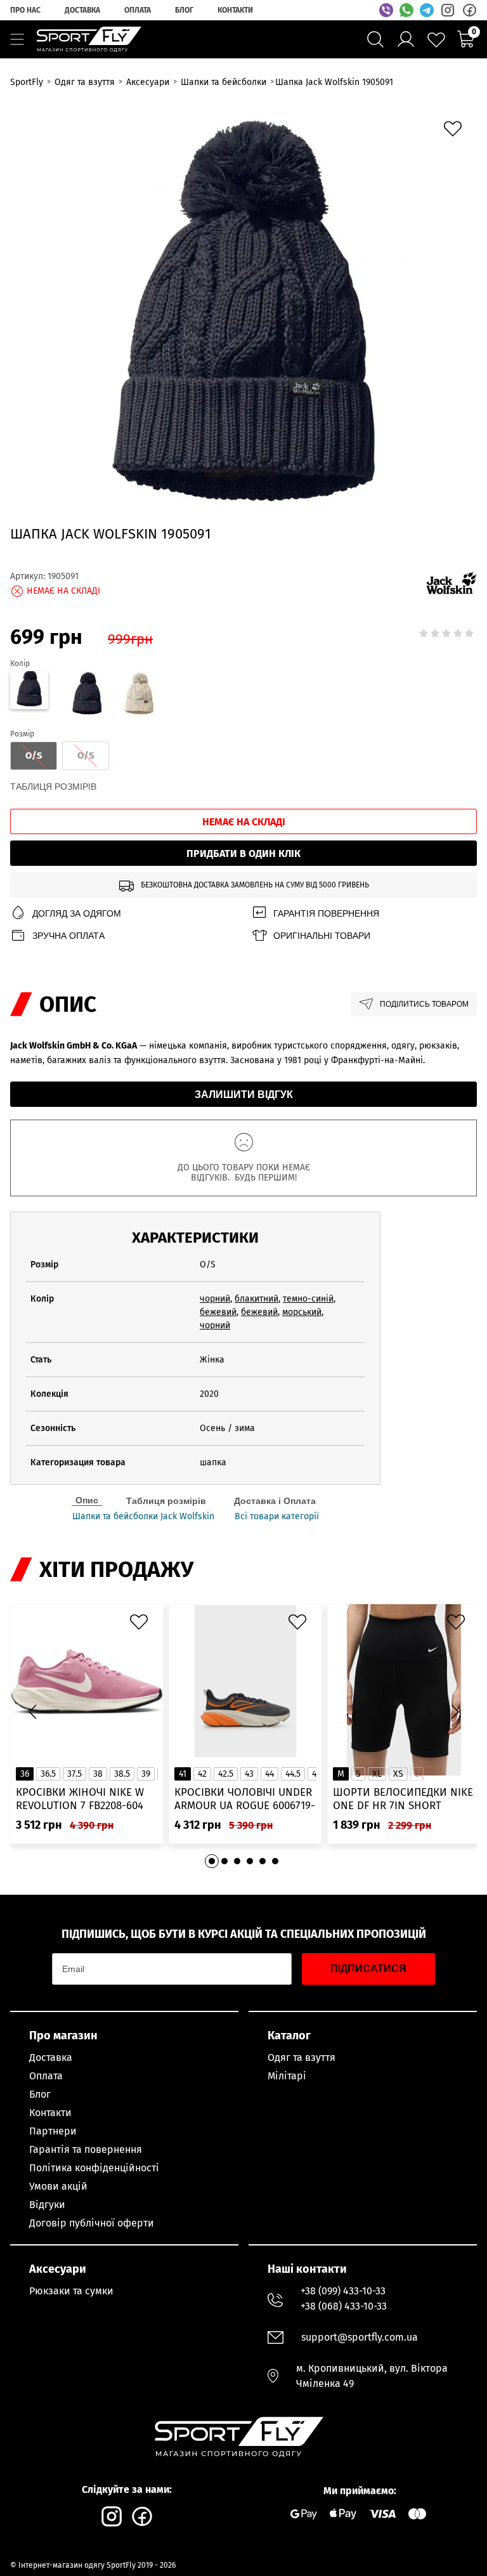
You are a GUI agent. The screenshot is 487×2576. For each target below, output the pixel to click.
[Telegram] (427, 10)
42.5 (226, 1774)
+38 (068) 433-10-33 (344, 2306)
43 (249, 1774)
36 (25, 1774)
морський (302, 1312)
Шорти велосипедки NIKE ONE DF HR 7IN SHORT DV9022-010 (403, 1799)
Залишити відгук (244, 1095)
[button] (455, 1712)
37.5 (75, 1774)
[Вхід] (406, 39)
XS (398, 1774)
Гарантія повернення (326, 913)
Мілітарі (287, 2076)
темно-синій (308, 1299)
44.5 (293, 1774)
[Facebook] (469, 10)
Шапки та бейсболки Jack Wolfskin (143, 1517)
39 (146, 1774)
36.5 (48, 1774)
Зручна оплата (68, 936)
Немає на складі (244, 822)
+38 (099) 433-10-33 (343, 2291)
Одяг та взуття (302, 2057)
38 (98, 1774)
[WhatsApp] (406, 10)
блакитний (256, 1299)
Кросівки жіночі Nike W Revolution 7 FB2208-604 (80, 1799)
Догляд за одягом (77, 913)
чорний (215, 1299)
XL (377, 1774)
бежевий (218, 1312)
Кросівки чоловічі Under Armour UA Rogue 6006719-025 (245, 1799)
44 (269, 1774)
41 (183, 1774)
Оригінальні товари (322, 936)
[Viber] (386, 10)
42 (202, 1774)
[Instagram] (448, 10)
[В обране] (456, 132)
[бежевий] (139, 695)
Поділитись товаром (424, 1004)
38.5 (122, 1774)
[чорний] (86, 695)
